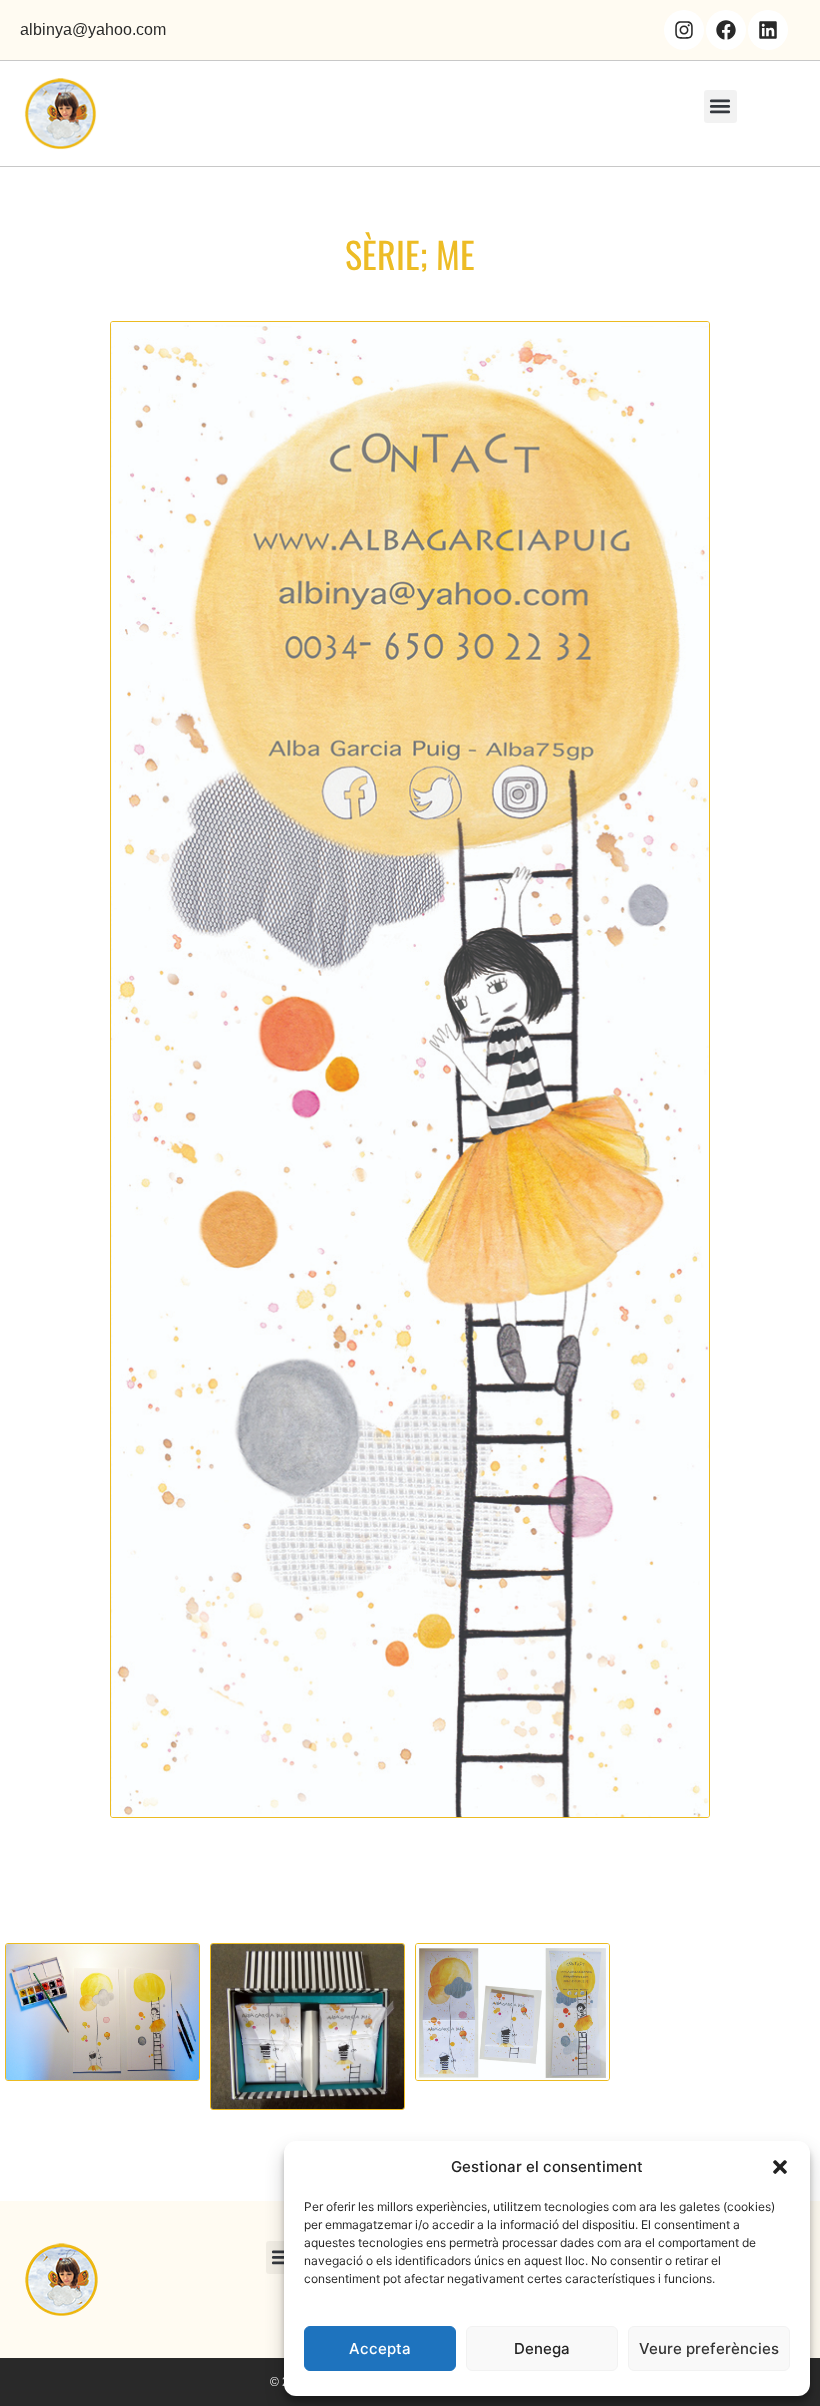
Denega (542, 2348)
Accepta (380, 2348)
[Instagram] (684, 30)
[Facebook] (726, 30)
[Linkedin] (768, 30)
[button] (780, 2167)
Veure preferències (709, 2348)
